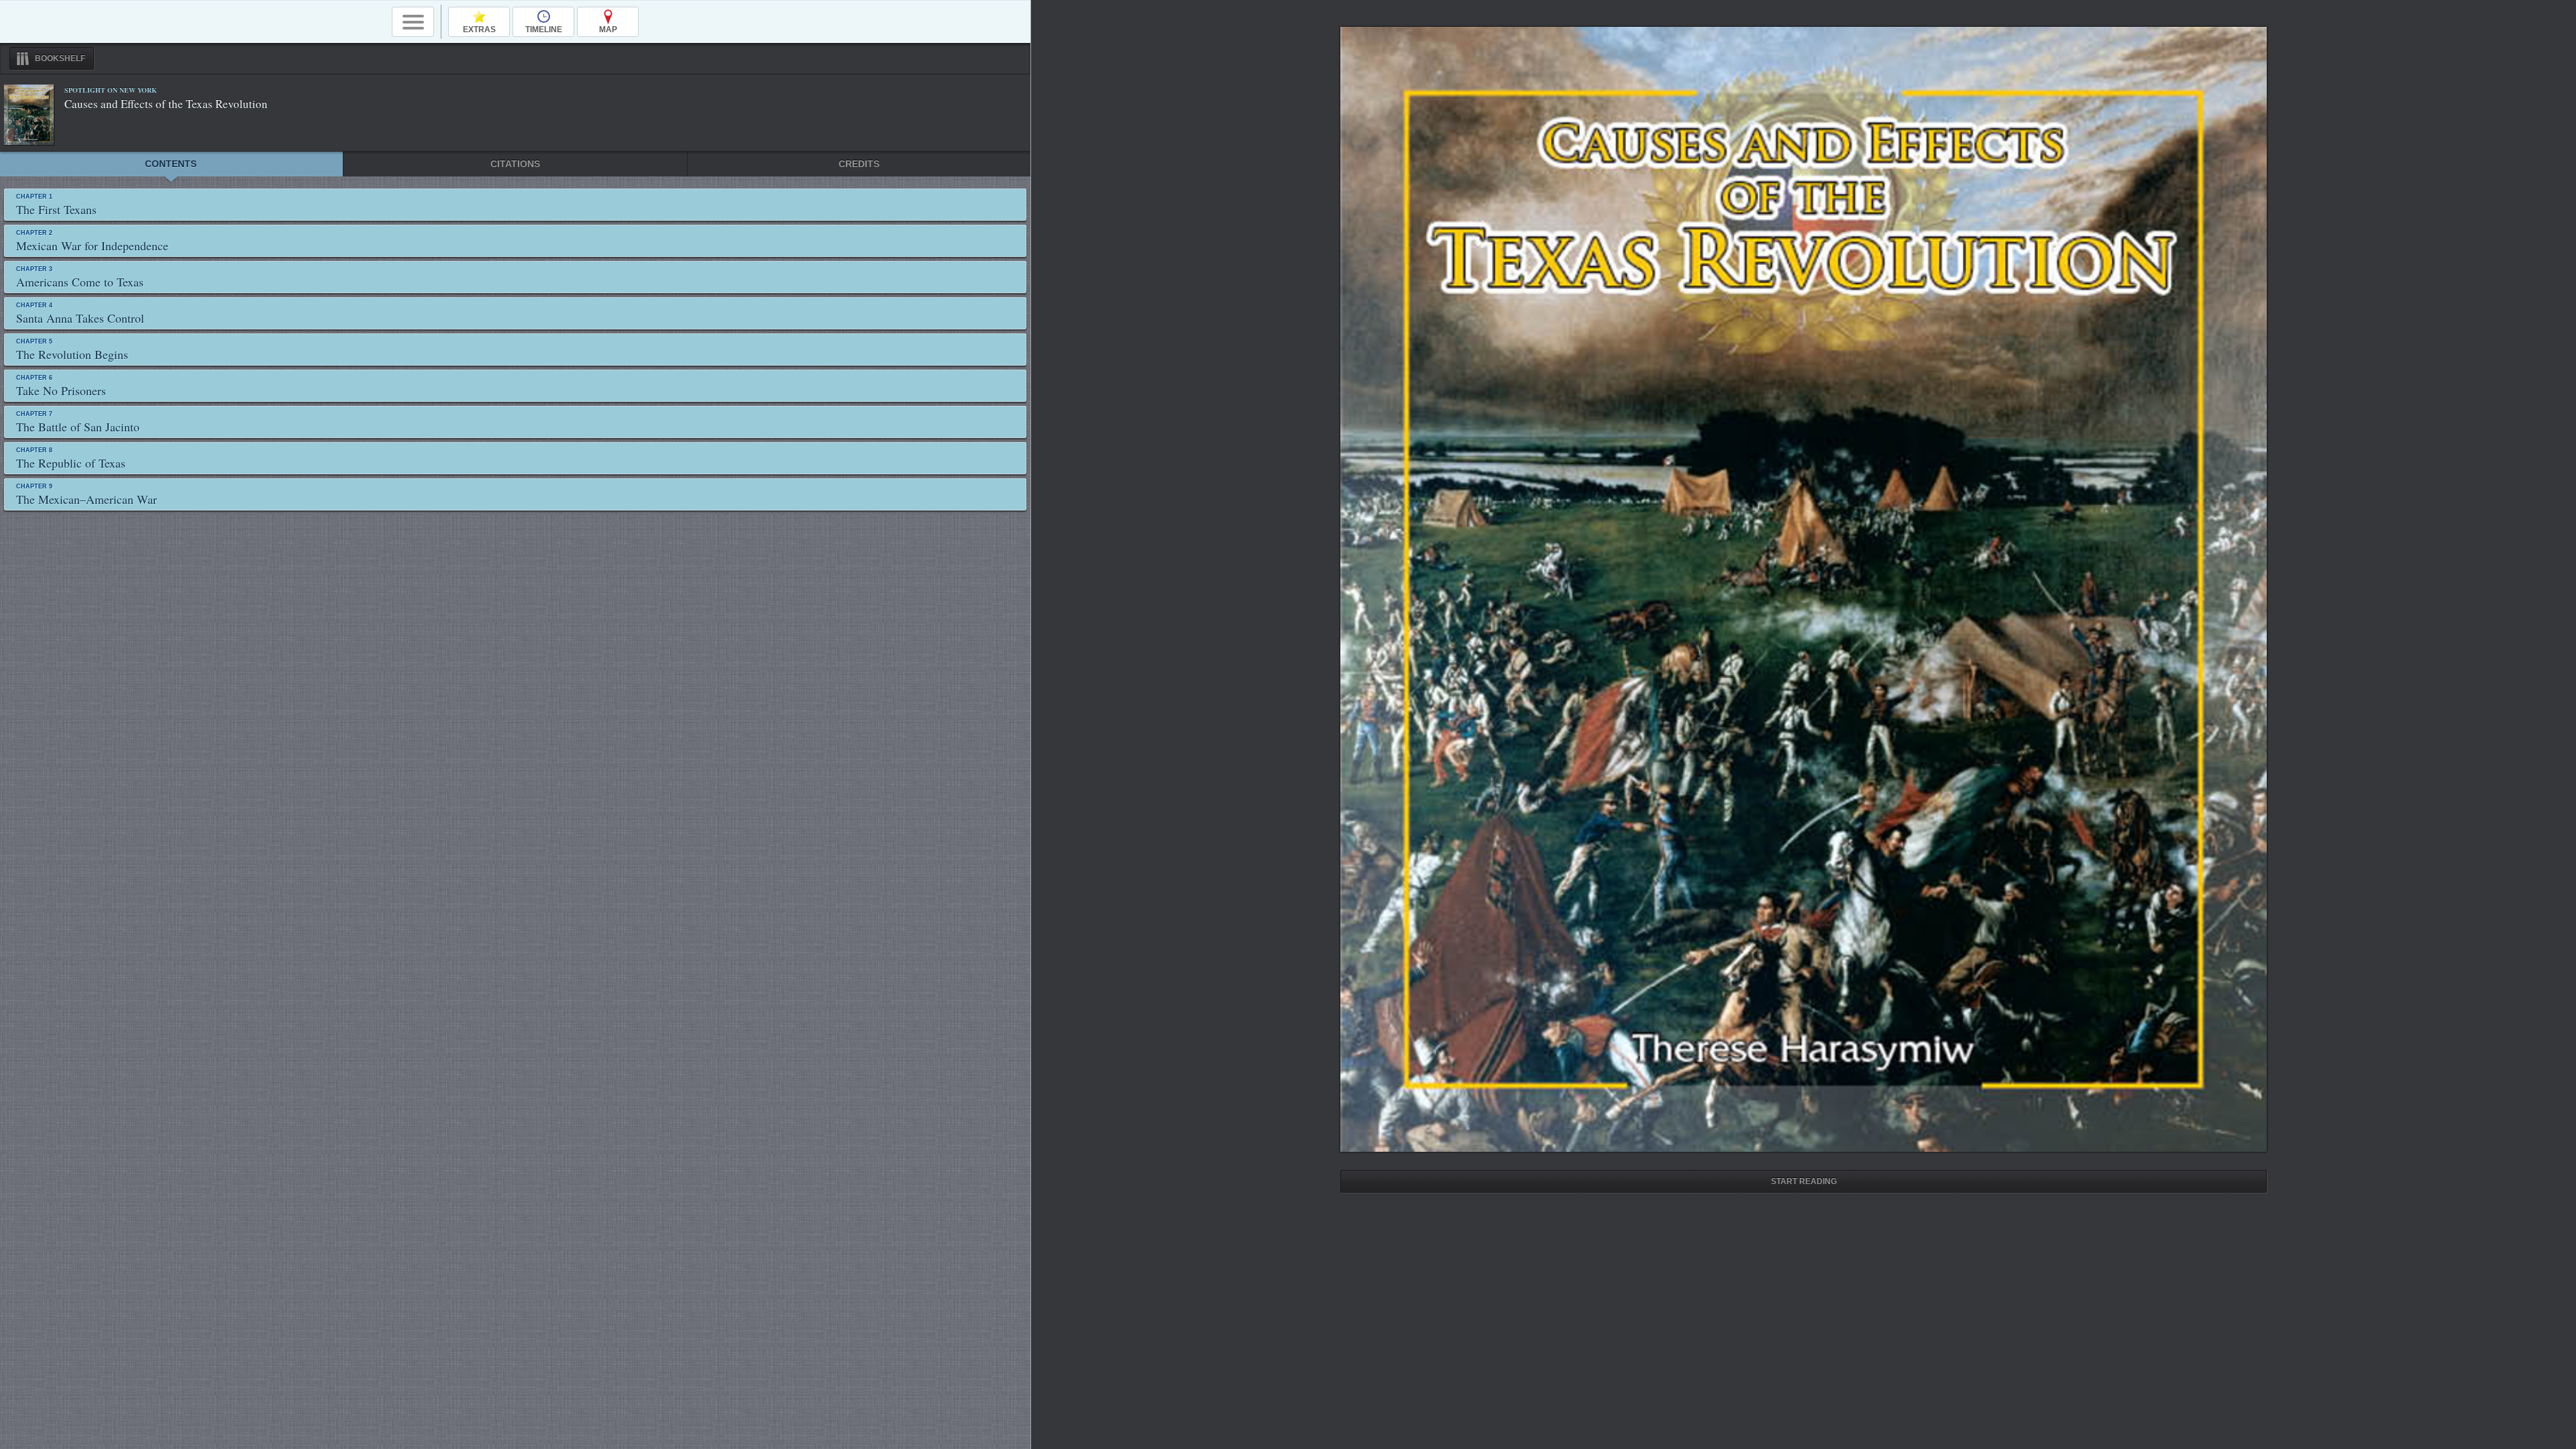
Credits (859, 164)
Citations (515, 164)
